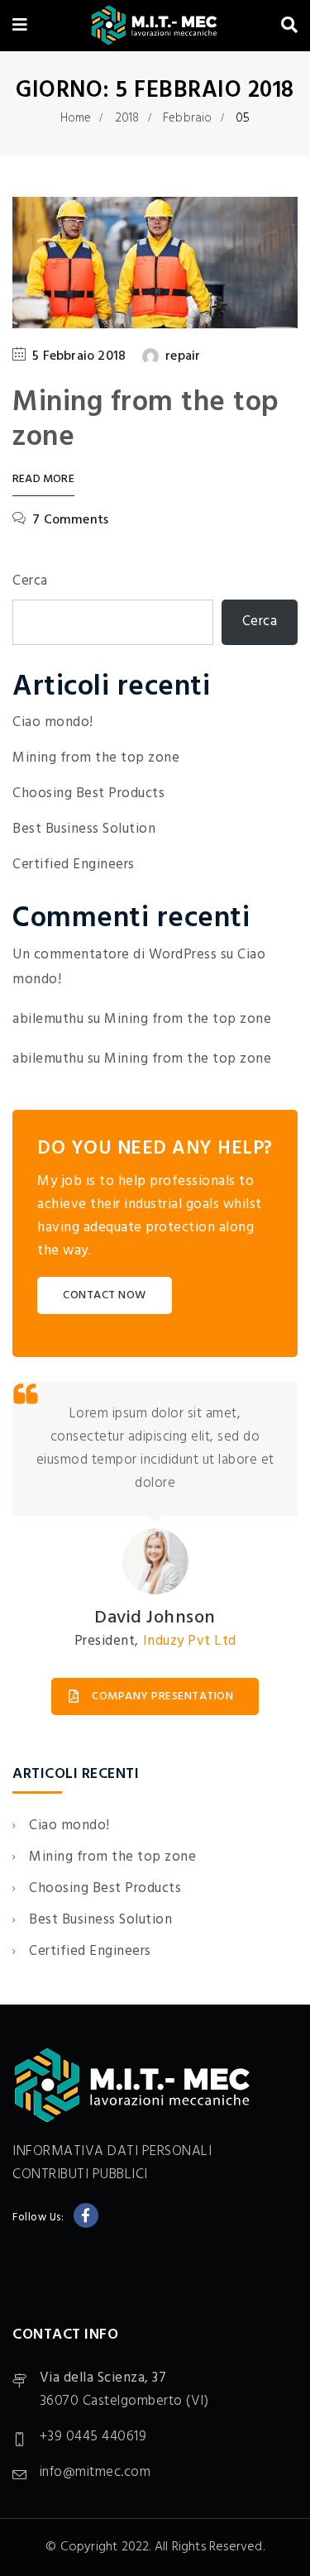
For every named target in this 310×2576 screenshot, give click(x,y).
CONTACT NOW (105, 1295)
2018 (127, 118)
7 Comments (70, 520)
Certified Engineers (74, 865)
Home (76, 118)
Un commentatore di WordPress (114, 955)
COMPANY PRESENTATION (162, 1697)
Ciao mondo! (53, 722)
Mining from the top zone (146, 420)
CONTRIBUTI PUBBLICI (80, 2175)
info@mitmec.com (95, 2472)
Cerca (30, 581)
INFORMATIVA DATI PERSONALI (112, 2151)
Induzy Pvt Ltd (190, 1641)
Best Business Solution (84, 829)
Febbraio (188, 118)
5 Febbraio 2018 (79, 356)
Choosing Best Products (88, 793)
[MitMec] (154, 27)
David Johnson (155, 1618)
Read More (43, 480)
